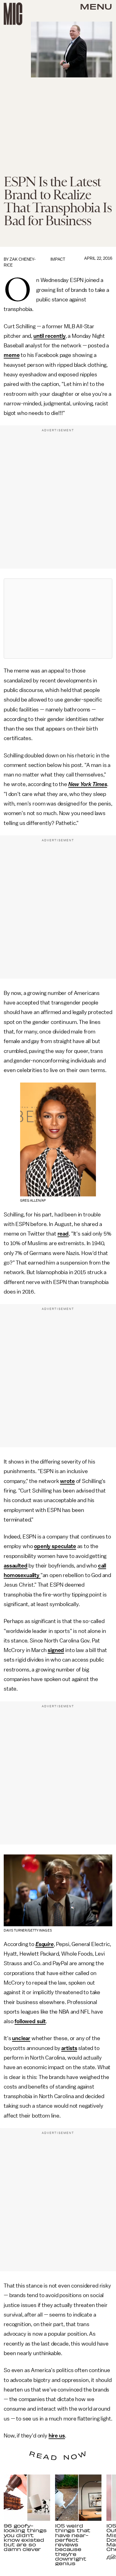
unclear (21, 2038)
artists (69, 2048)
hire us (57, 2436)
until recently (49, 336)
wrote (67, 1481)
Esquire (45, 1944)
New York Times (88, 784)
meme (12, 355)
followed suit (30, 2021)
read (63, 1234)
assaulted (16, 1566)
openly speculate (55, 1546)
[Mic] (13, 14)
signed (56, 1650)
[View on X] (58, 619)
